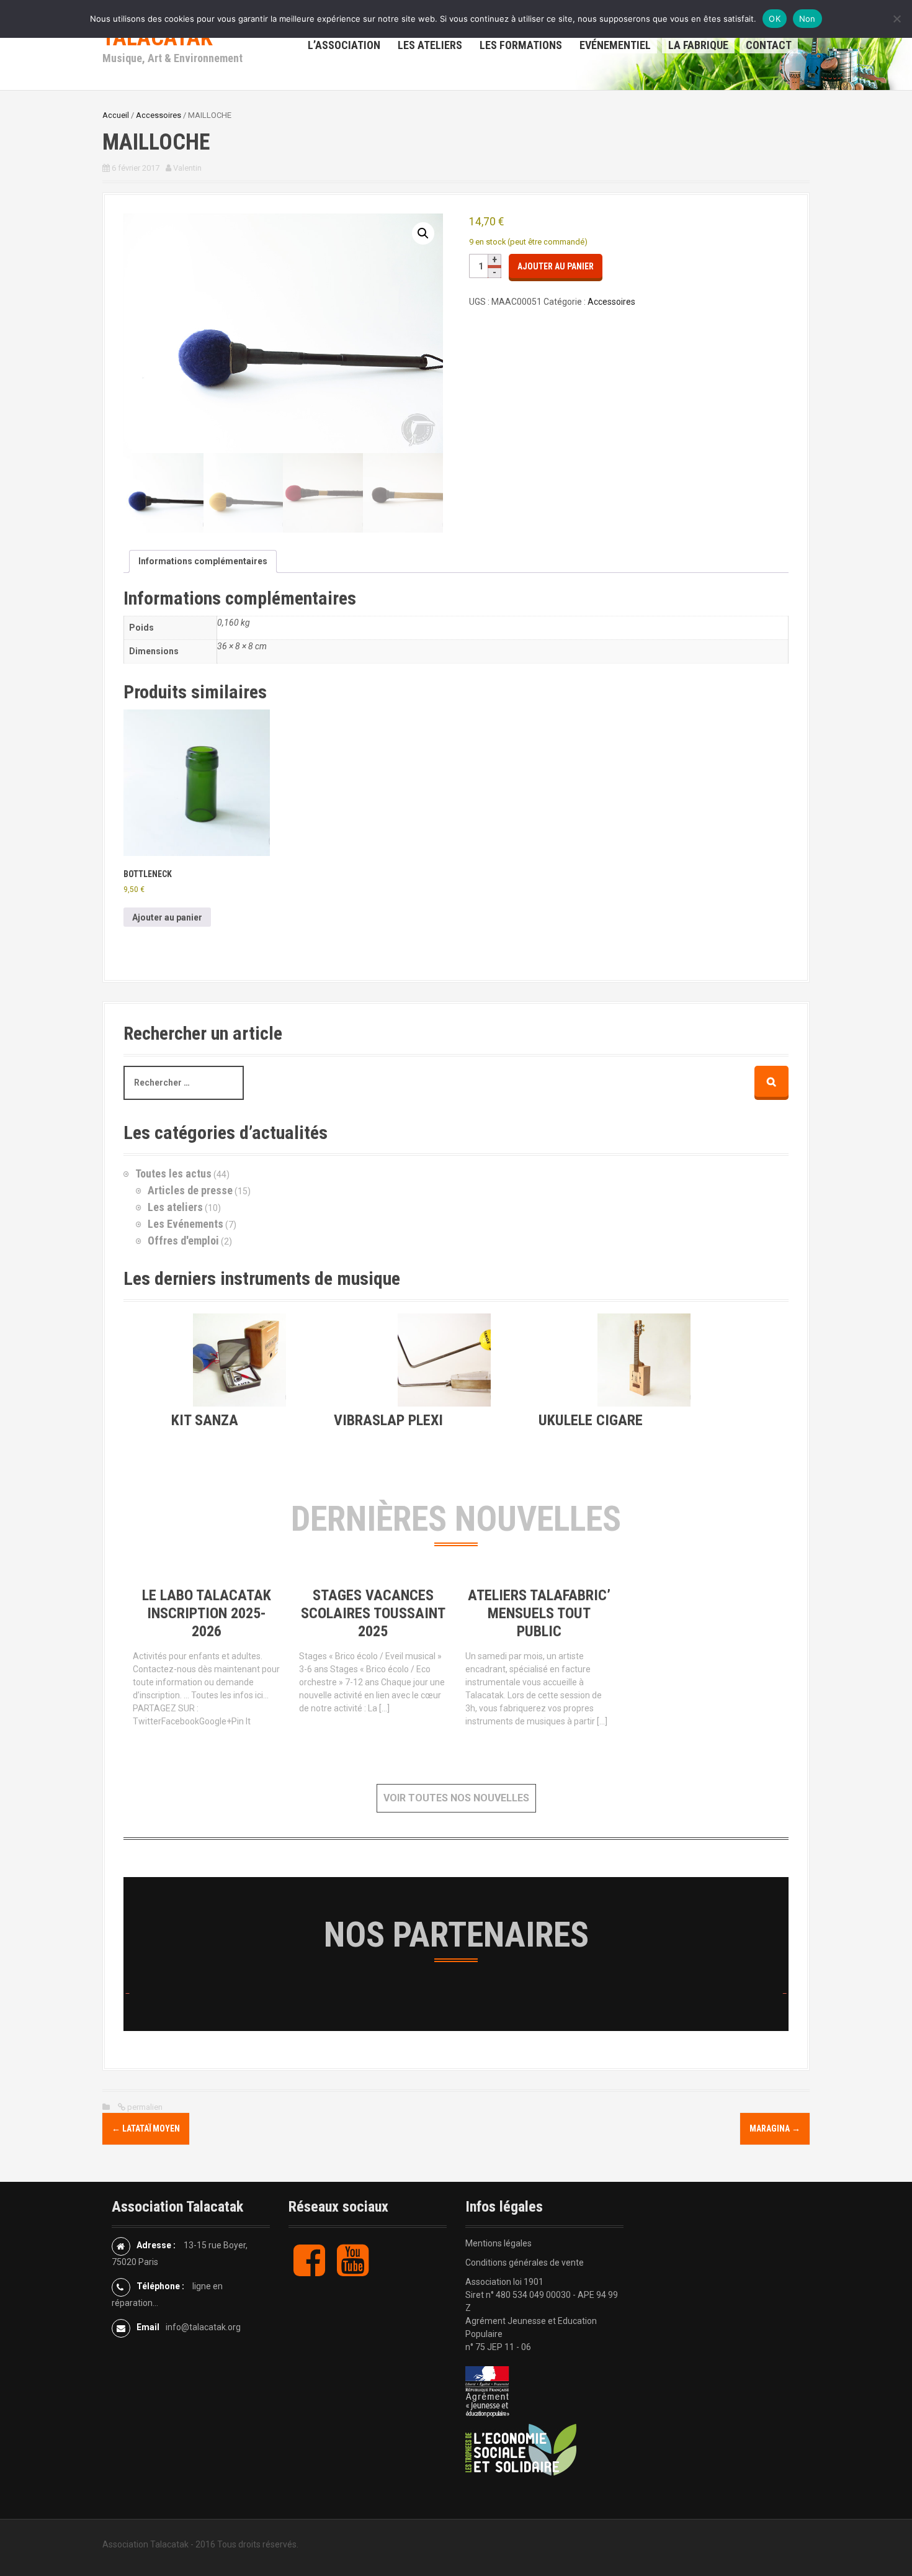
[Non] (896, 19)
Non (807, 19)
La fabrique (698, 45)
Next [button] (782, 1993)
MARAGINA (775, 2128)
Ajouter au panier (556, 266)
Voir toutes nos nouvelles (456, 1798)
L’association (344, 45)
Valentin (187, 168)
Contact (769, 45)
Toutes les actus (173, 1173)
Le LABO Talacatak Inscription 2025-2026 (207, 1613)
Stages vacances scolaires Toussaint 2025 (373, 1613)
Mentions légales (498, 2243)
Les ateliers (175, 1207)
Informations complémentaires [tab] (203, 561)
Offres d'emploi (183, 1241)
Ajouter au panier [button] (167, 917)
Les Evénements (186, 1224)
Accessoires (159, 115)
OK (775, 19)
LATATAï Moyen (146, 2128)
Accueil (116, 115)
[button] (423, 233)
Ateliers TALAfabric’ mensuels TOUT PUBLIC (539, 1613)
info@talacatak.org (203, 2327)
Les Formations (521, 45)
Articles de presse (190, 1190)
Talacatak (158, 38)
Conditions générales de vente (525, 2263)
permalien (144, 2107)
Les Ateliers (430, 45)
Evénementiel (615, 45)
